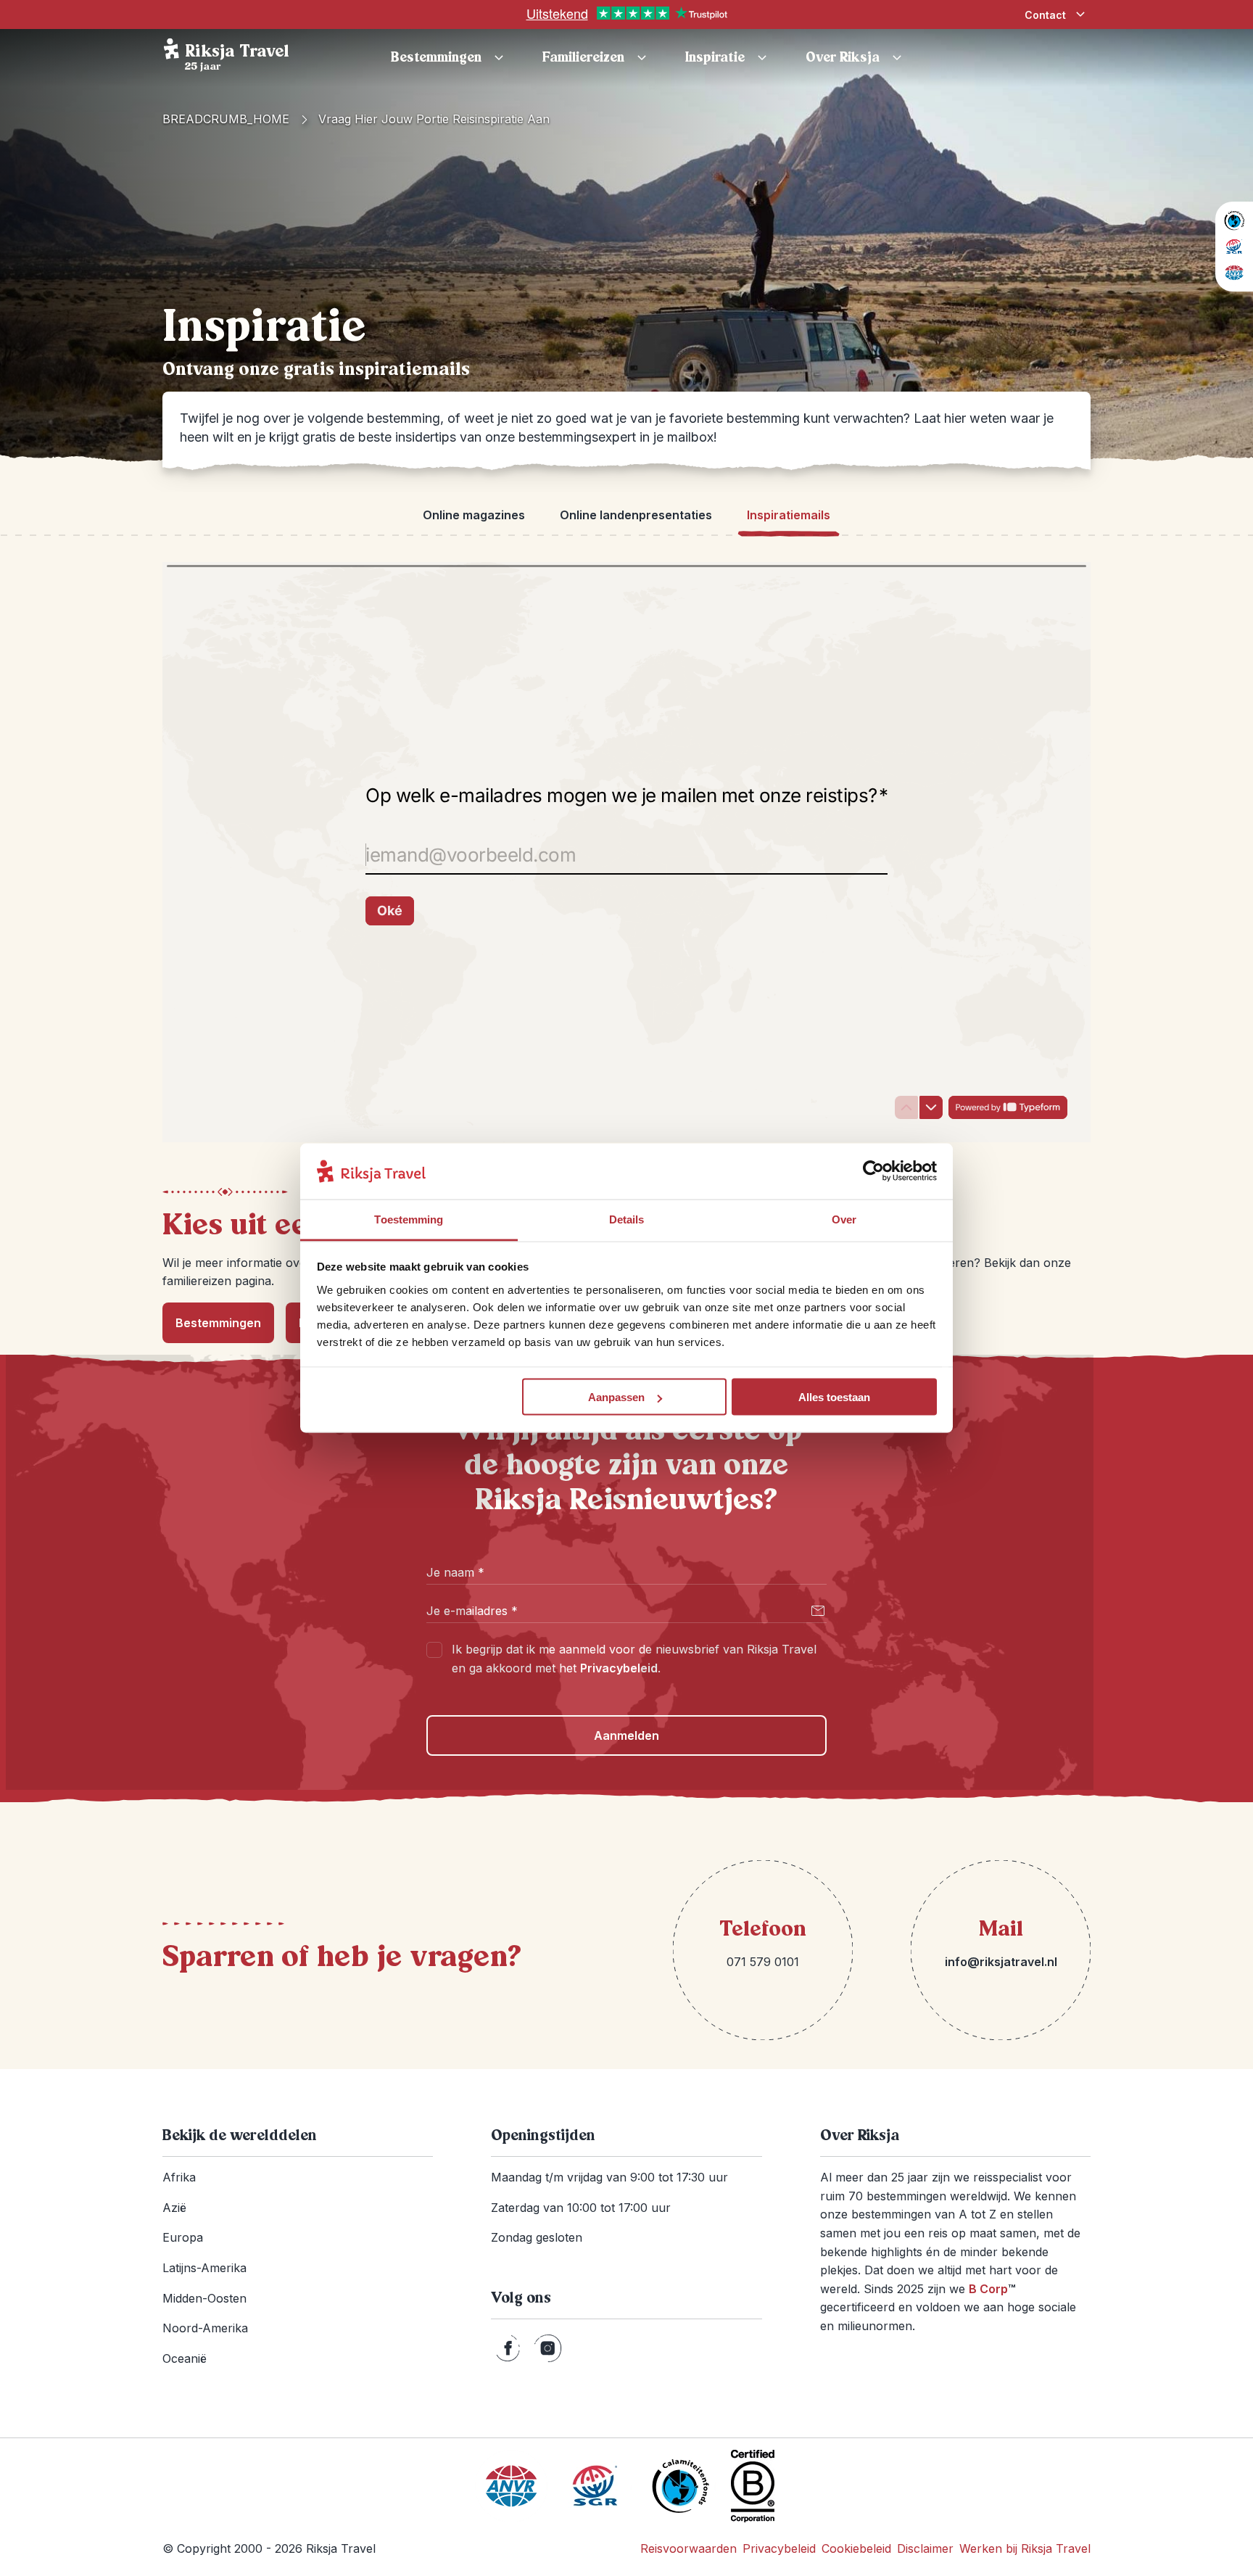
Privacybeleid (619, 1668)
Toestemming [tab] (409, 1219)
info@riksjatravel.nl (1001, 1962)
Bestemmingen (218, 1323)
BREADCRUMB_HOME (226, 119)
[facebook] (508, 2348)
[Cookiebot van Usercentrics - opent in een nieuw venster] (873, 1171)
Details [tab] (627, 1219)
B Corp (992, 2289)
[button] (728, 58)
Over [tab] (844, 1219)
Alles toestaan (834, 1397)
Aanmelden (626, 1735)
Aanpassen (616, 1397)
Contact (1045, 15)
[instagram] (548, 2348)
